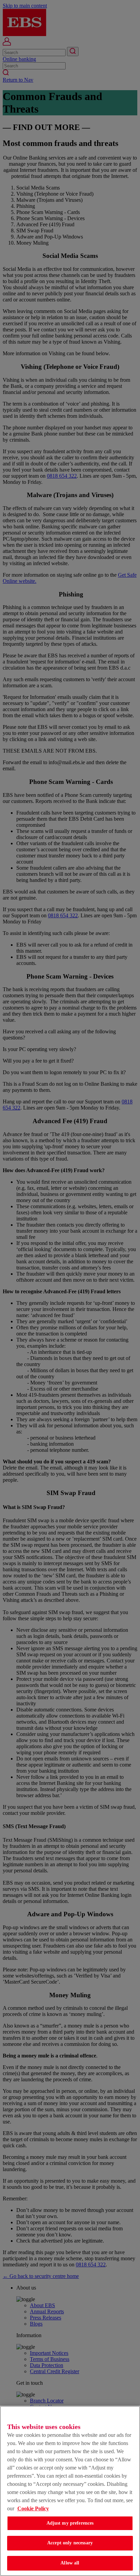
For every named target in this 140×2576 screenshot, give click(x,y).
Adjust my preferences (70, 2523)
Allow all (70, 2563)
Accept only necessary (70, 2543)
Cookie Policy (33, 2508)
